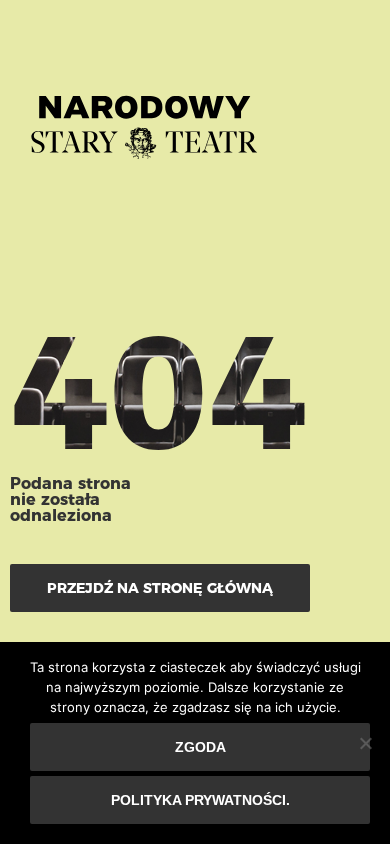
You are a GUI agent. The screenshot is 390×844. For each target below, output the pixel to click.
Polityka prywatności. (200, 800)
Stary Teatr (144, 119)
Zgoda (200, 747)
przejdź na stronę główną (160, 588)
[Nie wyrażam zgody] (365, 743)
